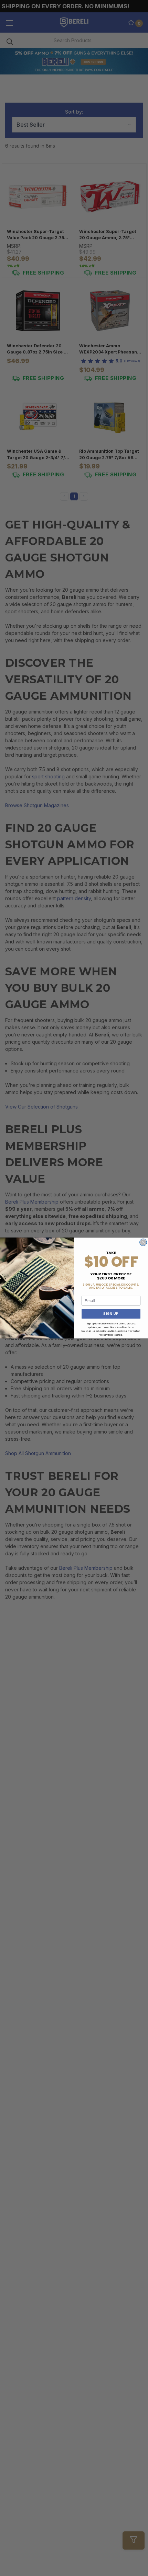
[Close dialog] (143, 1242)
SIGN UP (111, 1314)
